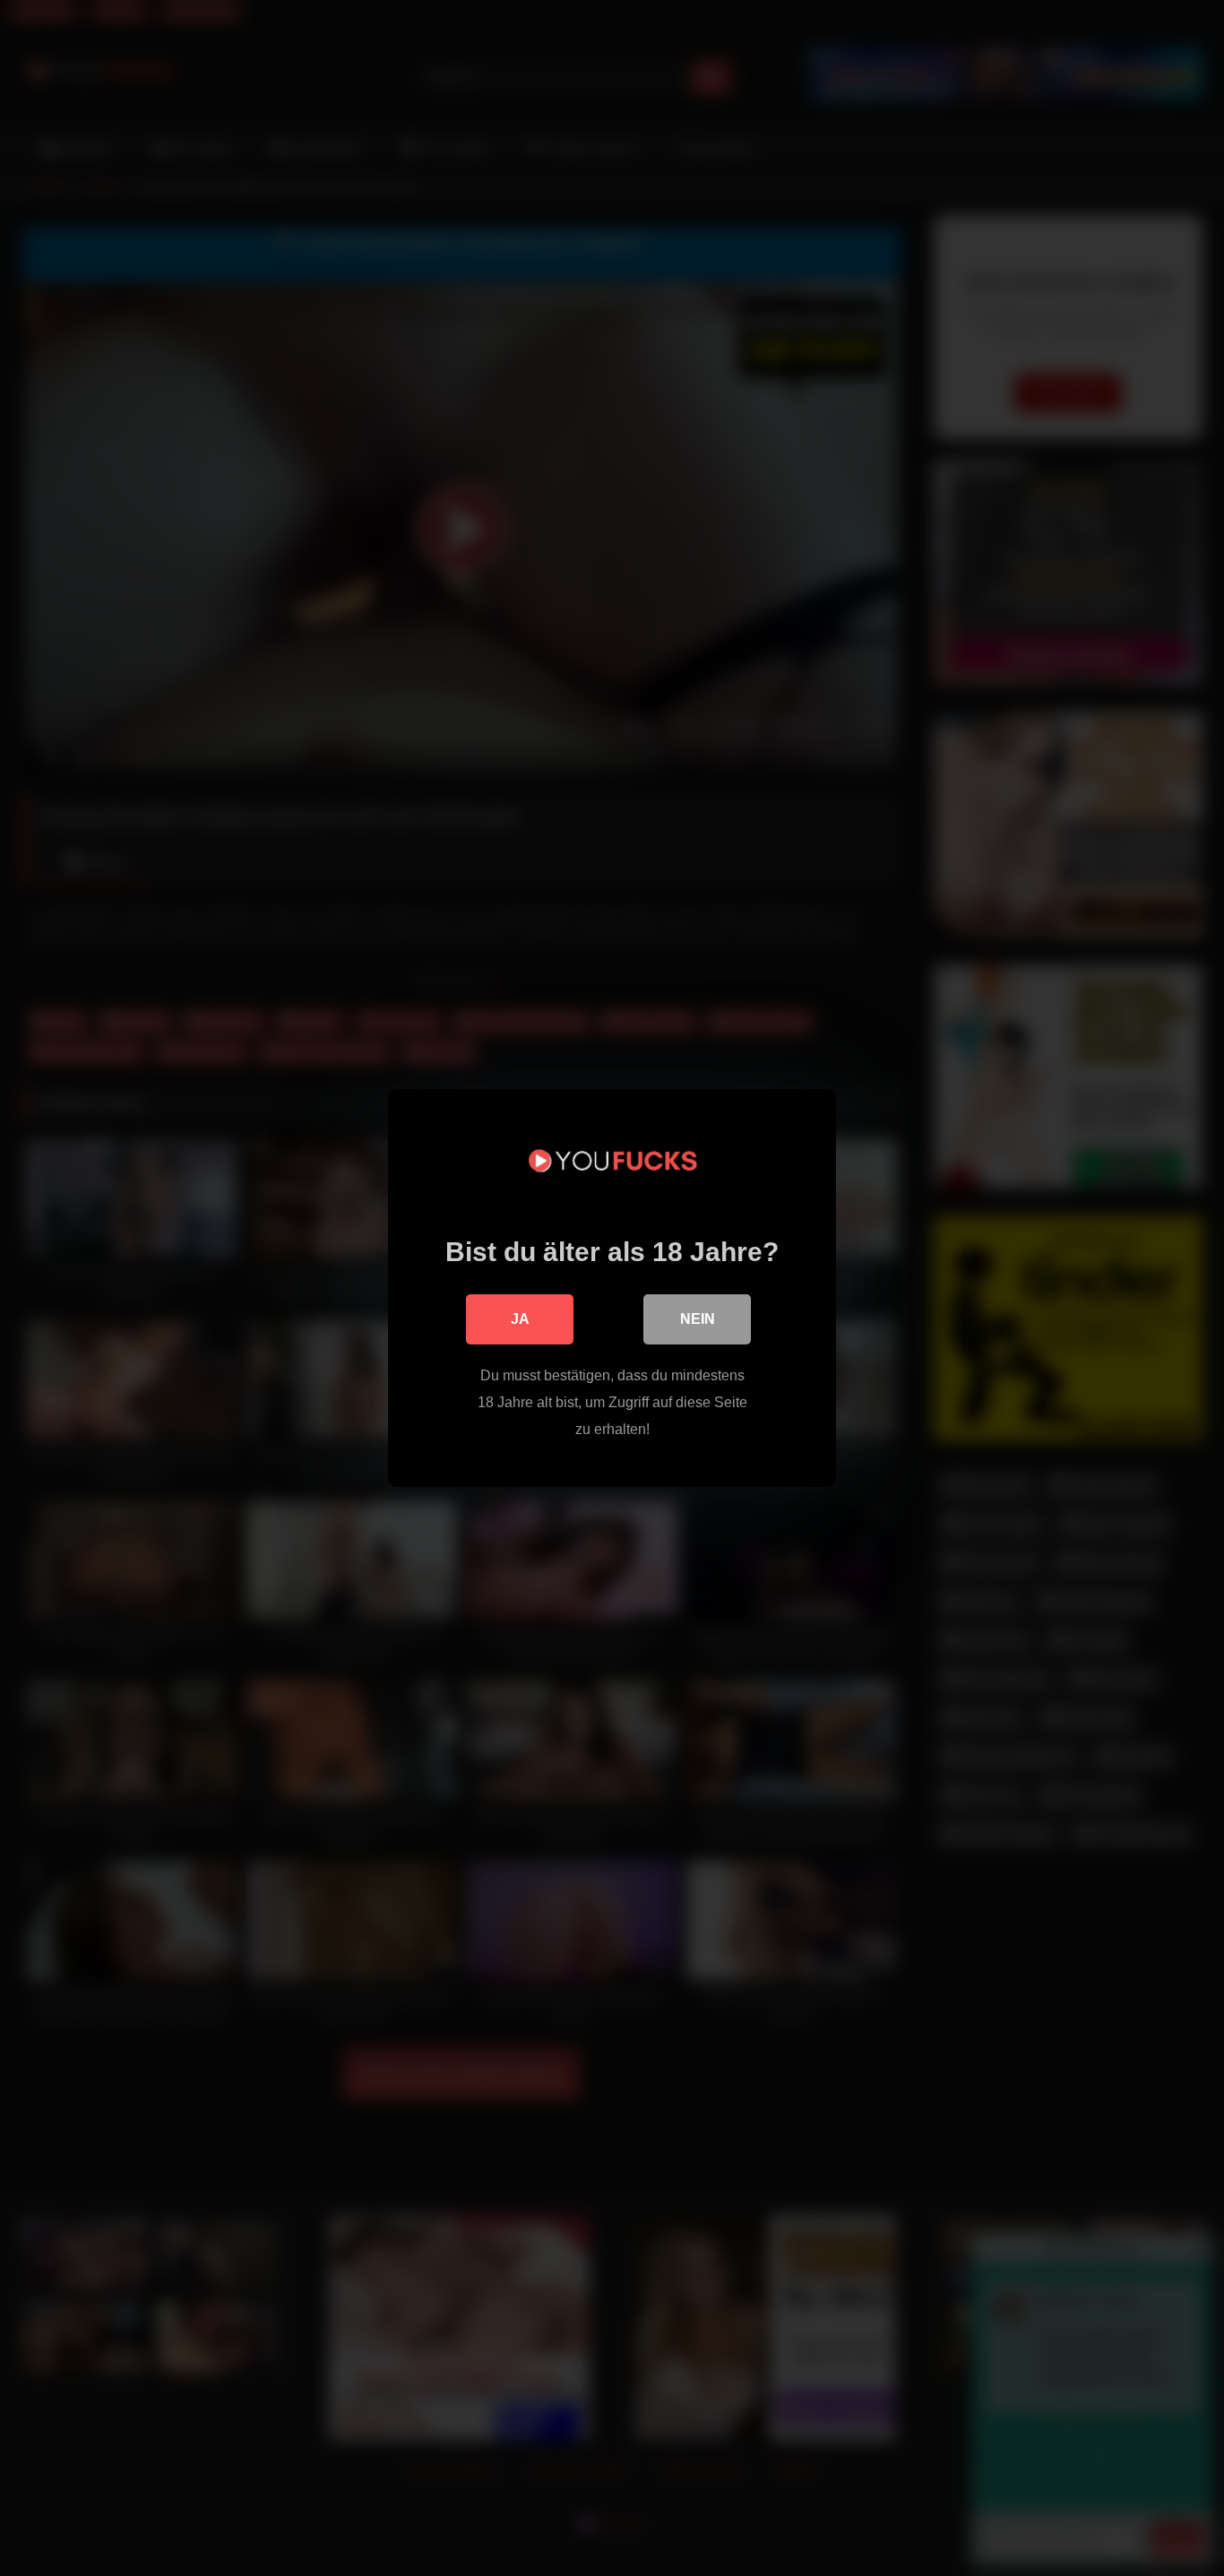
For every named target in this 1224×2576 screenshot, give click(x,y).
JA (520, 1319)
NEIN (698, 1319)
